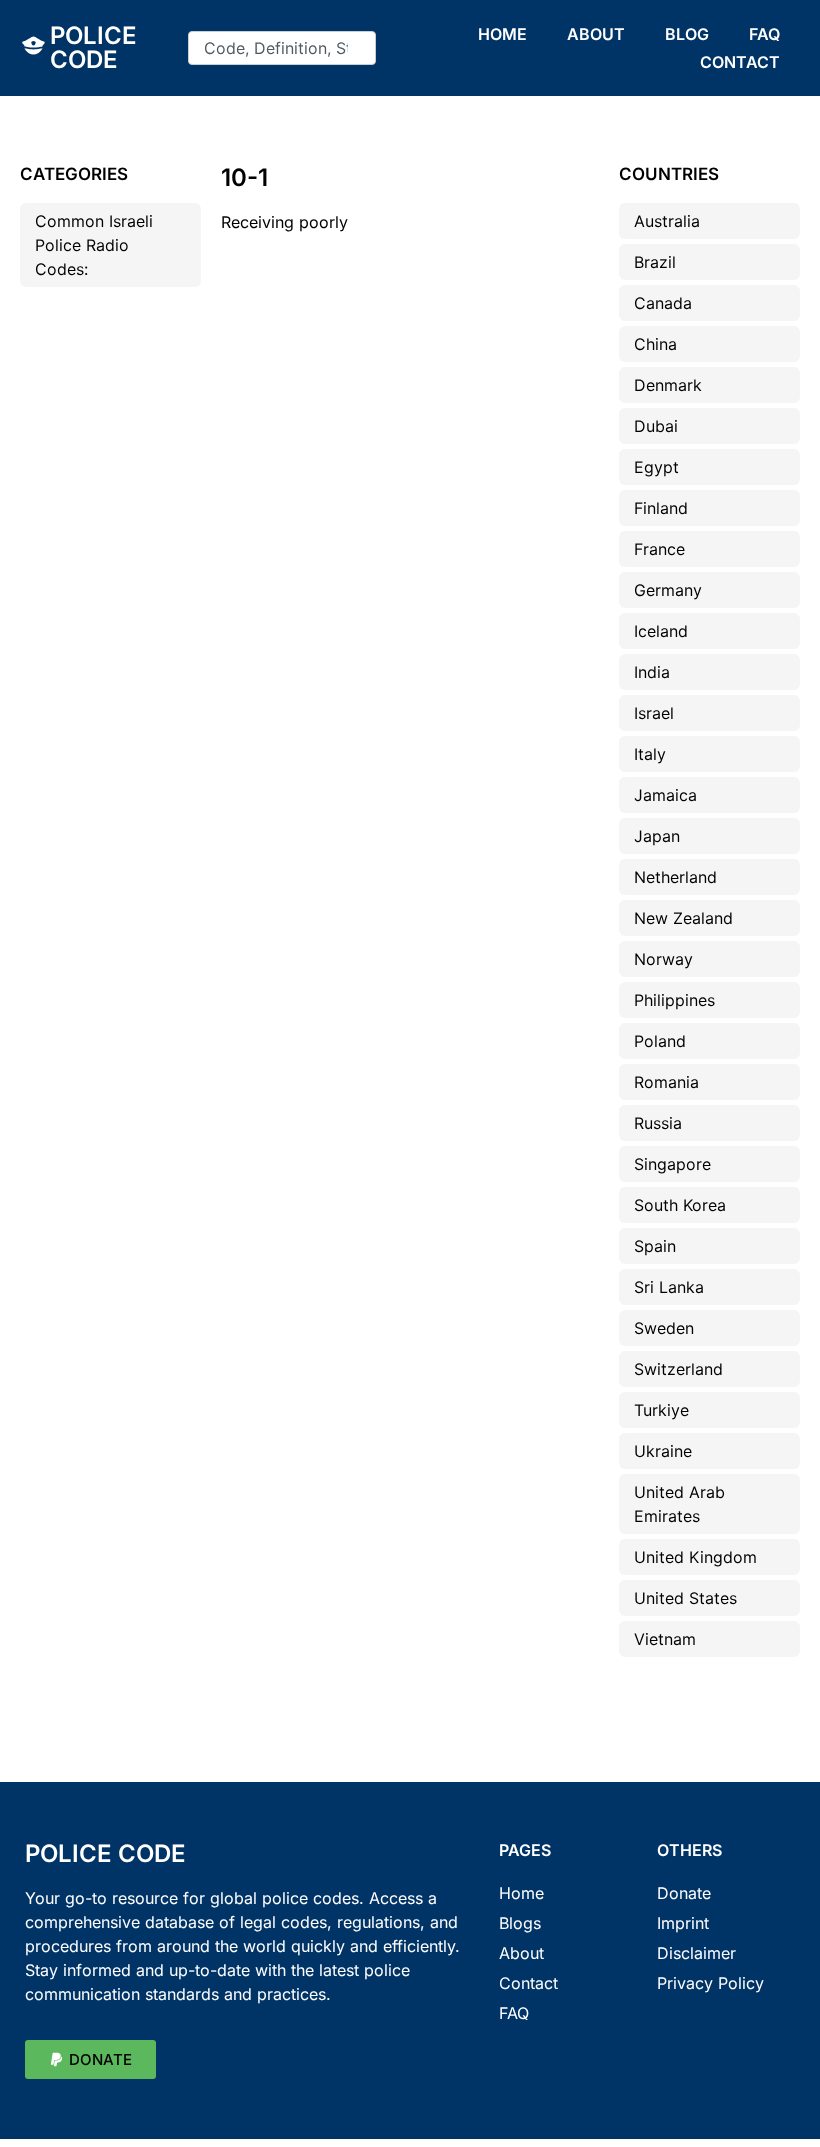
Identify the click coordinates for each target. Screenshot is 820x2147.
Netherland (675, 877)
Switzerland (678, 1369)
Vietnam (665, 1639)
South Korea (680, 1205)
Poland (660, 1041)
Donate (684, 1893)
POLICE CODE (93, 47)
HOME (502, 34)
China (655, 344)
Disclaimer (696, 1953)
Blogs (520, 1923)
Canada (663, 303)
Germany (668, 590)
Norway (663, 959)
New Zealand (683, 918)
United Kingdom (695, 1557)
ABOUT (596, 34)
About (521, 1953)
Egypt (656, 467)
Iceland (661, 631)
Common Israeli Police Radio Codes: (94, 245)
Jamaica (665, 795)
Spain (655, 1246)
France (659, 549)
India (652, 672)
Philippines (674, 1000)
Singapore (672, 1164)
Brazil (655, 262)
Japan (657, 836)
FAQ (764, 34)
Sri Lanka (669, 1287)
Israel (654, 713)
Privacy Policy (710, 1983)
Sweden (664, 1328)
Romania (666, 1082)
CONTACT (740, 62)
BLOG (687, 34)
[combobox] (282, 48)
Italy (650, 754)
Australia (667, 221)
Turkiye (661, 1410)
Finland (661, 508)
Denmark (668, 385)
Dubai (656, 426)
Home (521, 1893)
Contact (528, 1983)
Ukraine (663, 1451)
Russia (658, 1123)
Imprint (683, 1923)
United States (685, 1598)
